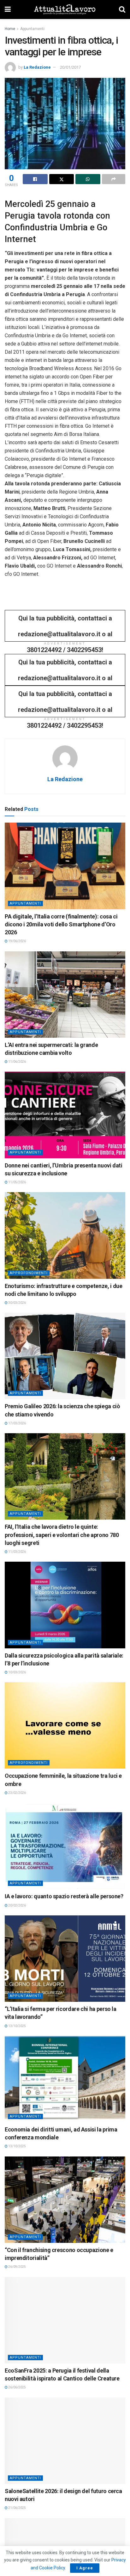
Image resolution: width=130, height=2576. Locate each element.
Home (10, 29)
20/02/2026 (17, 1905)
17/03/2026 (17, 1423)
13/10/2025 (17, 2026)
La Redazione (37, 67)
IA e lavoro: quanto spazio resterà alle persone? (64, 1896)
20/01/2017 (70, 67)
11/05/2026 (17, 1182)
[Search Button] (122, 9)
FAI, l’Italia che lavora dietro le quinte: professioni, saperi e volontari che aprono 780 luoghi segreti (62, 1535)
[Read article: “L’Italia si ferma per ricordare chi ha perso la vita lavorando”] (65, 1959)
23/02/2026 (17, 1793)
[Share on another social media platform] (114, 179)
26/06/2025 (17, 2387)
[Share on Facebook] (35, 179)
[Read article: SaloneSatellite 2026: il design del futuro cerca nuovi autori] (65, 2441)
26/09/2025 (17, 2267)
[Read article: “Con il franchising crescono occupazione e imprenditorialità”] (65, 2200)
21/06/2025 (17, 2508)
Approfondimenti (29, 1273)
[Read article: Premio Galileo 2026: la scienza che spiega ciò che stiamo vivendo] (65, 1356)
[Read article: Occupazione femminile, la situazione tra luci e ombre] (65, 1725)
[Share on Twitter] (62, 179)
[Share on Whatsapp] (88, 179)
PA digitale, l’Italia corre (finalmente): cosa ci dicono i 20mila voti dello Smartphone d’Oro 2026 (61, 924)
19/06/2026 (17, 941)
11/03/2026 (17, 1552)
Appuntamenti (32, 29)
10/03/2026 (17, 1672)
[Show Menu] (8, 9)
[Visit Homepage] (65, 9)
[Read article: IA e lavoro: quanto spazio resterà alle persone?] (65, 1846)
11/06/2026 (17, 1062)
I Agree (85, 2568)
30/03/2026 (17, 1303)
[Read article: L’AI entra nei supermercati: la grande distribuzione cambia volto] (65, 995)
